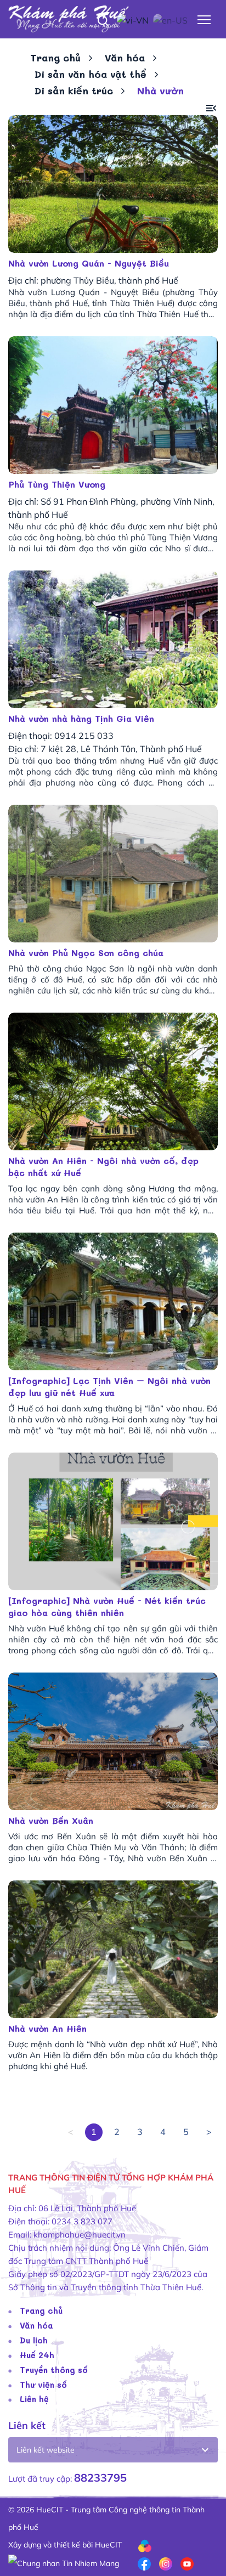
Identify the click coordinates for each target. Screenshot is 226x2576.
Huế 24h (37, 2355)
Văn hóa (125, 58)
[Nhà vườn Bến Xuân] (113, 1741)
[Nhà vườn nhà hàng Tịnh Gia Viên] (113, 639)
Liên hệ (34, 2399)
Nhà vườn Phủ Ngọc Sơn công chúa (86, 953)
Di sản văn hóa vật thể (91, 74)
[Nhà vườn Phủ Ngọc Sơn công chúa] (113, 874)
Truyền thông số (54, 2370)
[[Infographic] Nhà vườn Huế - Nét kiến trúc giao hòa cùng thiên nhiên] (113, 1521)
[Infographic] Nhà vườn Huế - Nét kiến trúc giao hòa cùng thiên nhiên (107, 1606)
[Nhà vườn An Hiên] (113, 1949)
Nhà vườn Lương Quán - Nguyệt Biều (89, 263)
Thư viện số (43, 2385)
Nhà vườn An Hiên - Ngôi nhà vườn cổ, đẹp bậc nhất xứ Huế (103, 1166)
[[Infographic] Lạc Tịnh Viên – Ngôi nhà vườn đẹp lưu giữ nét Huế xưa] (113, 1301)
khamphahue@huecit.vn (80, 2235)
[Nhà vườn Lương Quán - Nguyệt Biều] (113, 184)
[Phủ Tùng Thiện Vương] (113, 405)
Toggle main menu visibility (204, 19)
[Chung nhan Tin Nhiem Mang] (64, 2562)
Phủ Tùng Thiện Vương (57, 484)
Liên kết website (46, 2450)
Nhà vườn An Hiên (47, 2028)
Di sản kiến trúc (74, 91)
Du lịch (34, 2340)
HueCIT (108, 2545)
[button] (211, 108)
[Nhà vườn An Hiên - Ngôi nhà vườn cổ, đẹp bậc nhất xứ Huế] (113, 1081)
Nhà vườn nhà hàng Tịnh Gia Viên (81, 718)
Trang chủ (55, 58)
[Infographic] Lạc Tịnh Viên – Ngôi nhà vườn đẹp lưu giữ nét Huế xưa (109, 1386)
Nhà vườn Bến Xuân (51, 1820)
